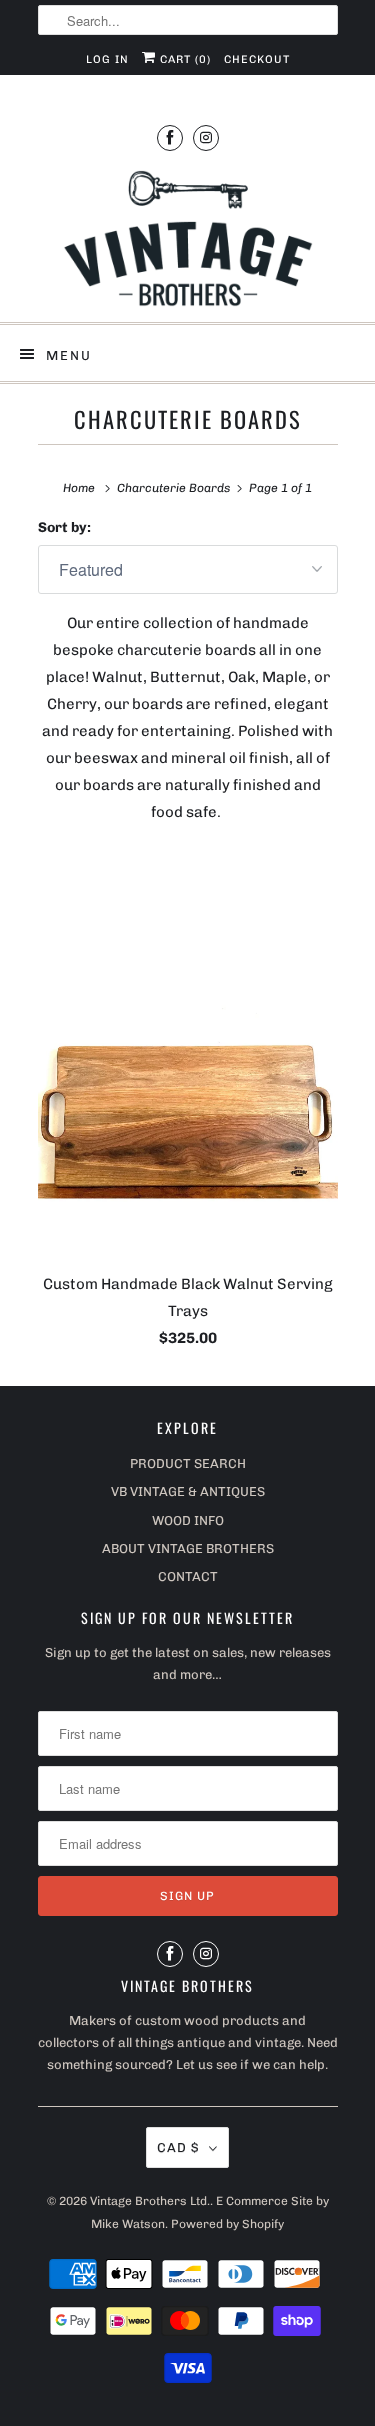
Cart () (183, 59)
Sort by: (64, 527)
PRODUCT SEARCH (188, 1463)
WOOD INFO (188, 1520)
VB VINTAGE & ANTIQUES (188, 1491)
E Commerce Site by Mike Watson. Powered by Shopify (210, 2212)
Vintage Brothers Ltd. (150, 2201)
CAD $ (178, 2147)
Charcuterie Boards (188, 419)
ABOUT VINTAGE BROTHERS (188, 1548)
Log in (107, 59)
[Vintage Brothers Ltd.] (188, 238)
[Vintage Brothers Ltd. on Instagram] (206, 137)
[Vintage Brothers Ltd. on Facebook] (170, 137)
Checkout (257, 59)
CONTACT (188, 1576)
